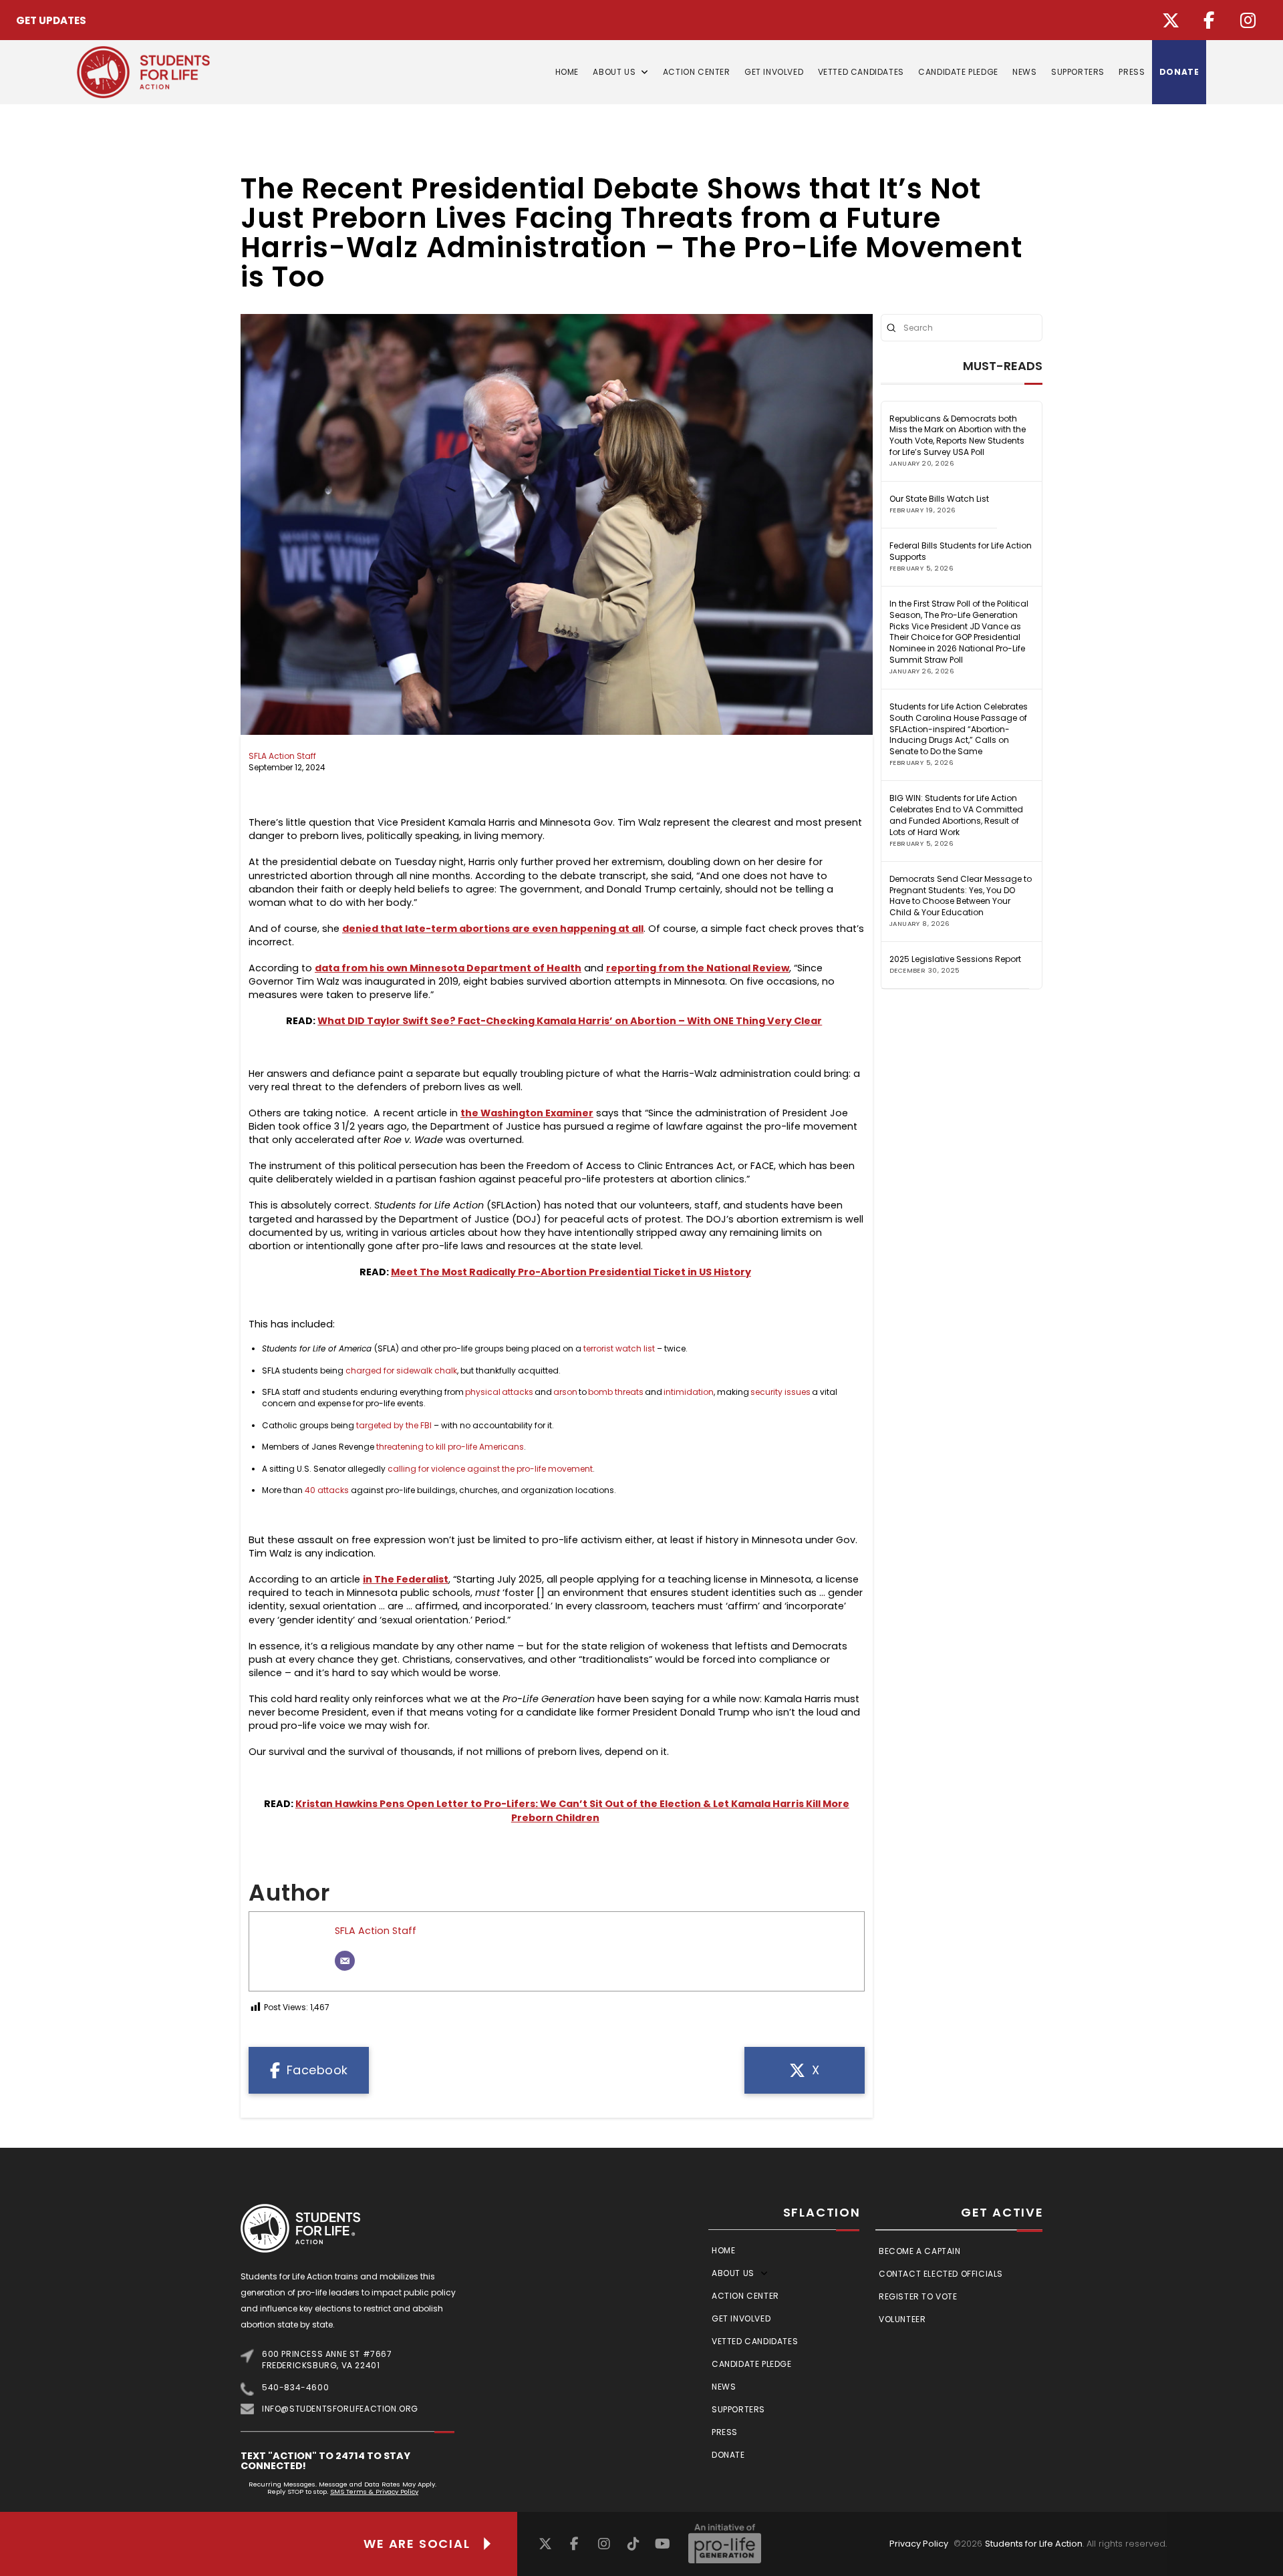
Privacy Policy (919, 2544)
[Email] (345, 1961)
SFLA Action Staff (282, 756)
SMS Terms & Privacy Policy (374, 2491)
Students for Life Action (1034, 2544)
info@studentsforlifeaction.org (340, 2409)
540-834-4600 (295, 2387)
